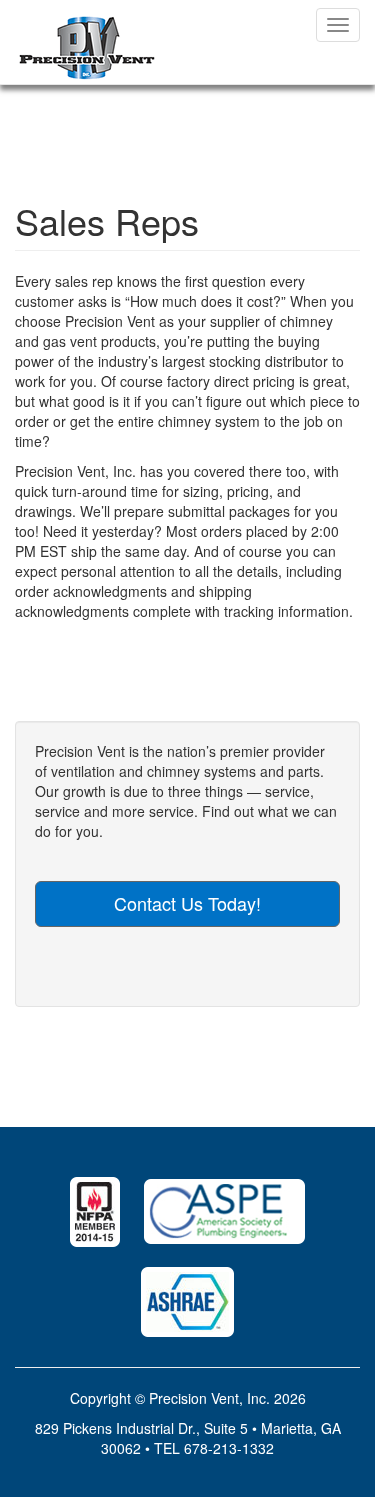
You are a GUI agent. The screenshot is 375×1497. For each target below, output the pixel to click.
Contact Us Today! (187, 903)
